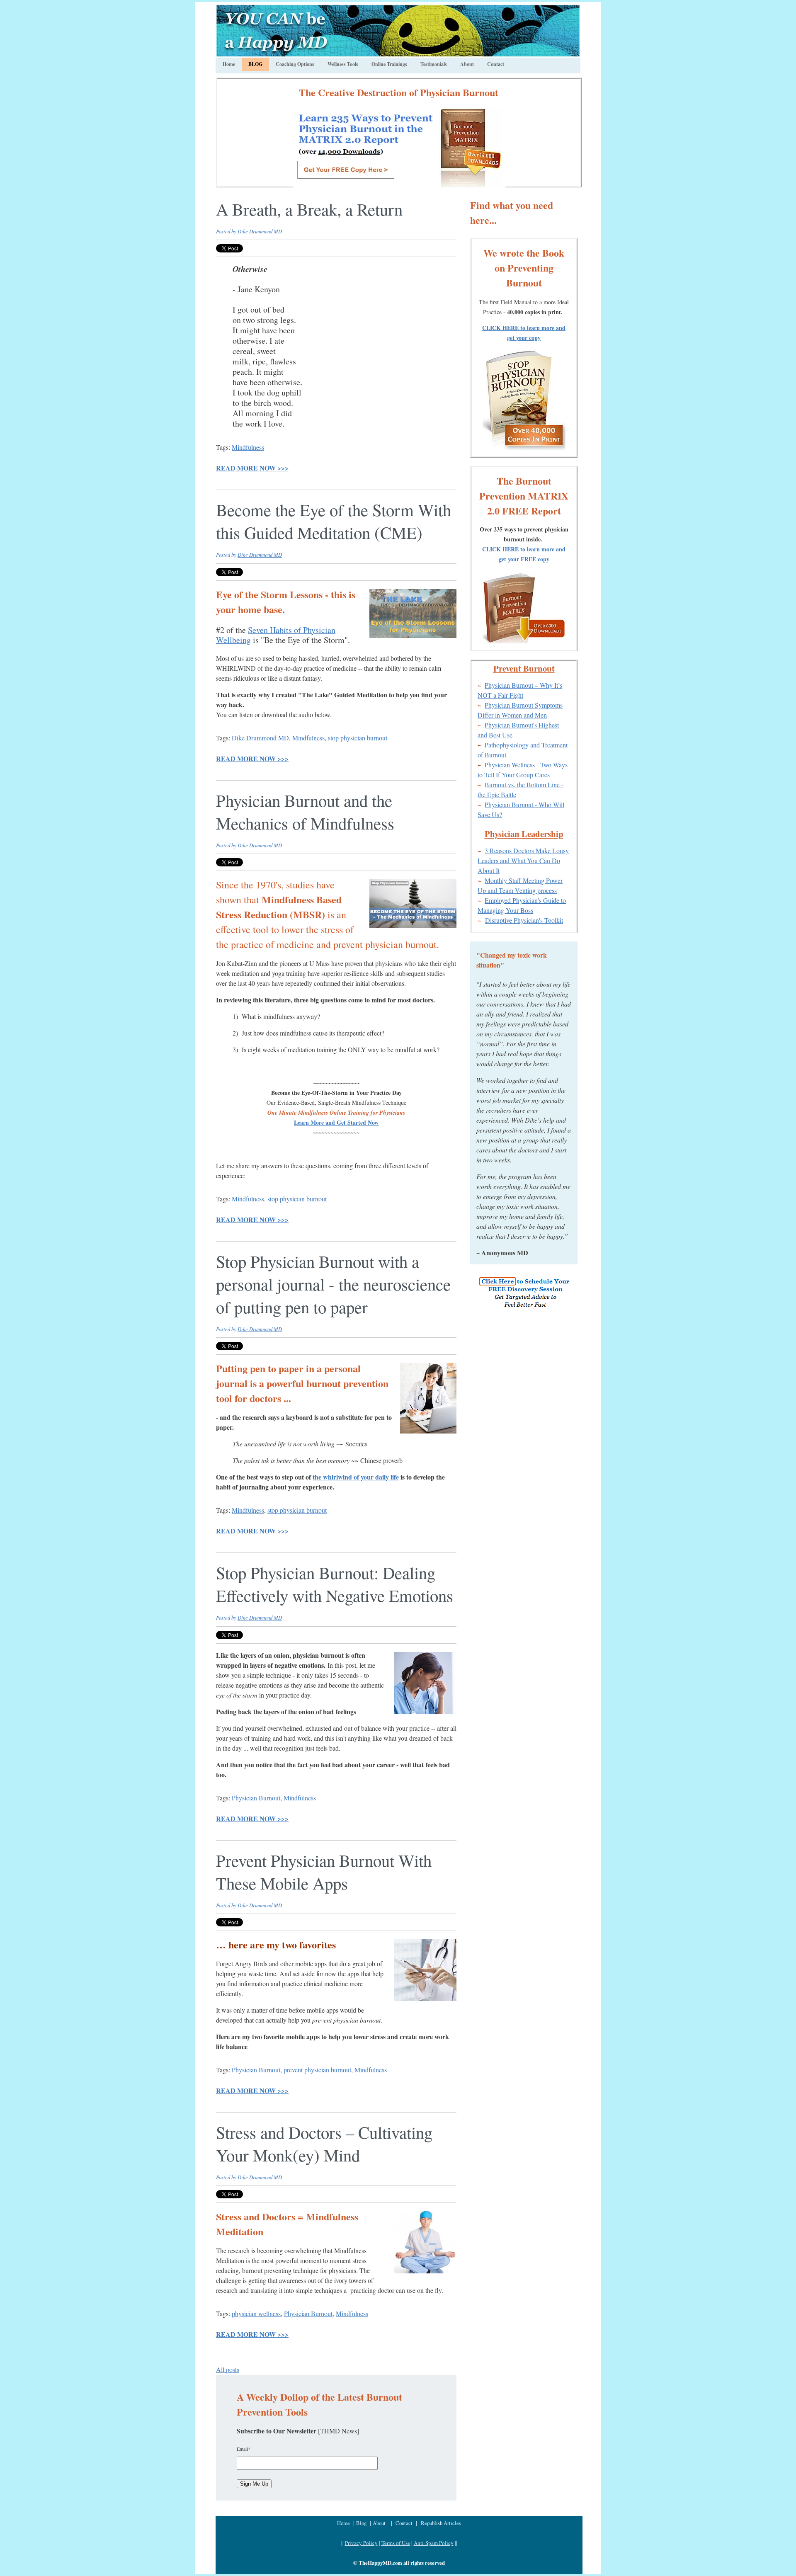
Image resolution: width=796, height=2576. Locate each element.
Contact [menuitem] (496, 64)
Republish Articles (441, 2523)
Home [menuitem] (229, 64)
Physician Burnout (256, 1798)
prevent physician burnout (317, 2070)
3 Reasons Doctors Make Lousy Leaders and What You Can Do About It (523, 860)
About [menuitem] (467, 64)
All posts (228, 2369)
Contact (404, 2523)
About (379, 2523)
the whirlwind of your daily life (356, 1477)
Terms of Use (396, 2543)
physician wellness (256, 2313)
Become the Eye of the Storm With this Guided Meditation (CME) (334, 521)
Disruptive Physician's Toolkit (524, 920)
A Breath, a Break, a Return (309, 209)
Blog (362, 2523)
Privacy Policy (361, 2543)
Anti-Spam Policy (434, 2543)
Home (344, 2523)
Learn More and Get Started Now (336, 1122)
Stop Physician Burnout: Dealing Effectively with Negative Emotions (335, 1584)
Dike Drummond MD (260, 231)
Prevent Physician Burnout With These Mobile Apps (324, 1871)
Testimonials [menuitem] (434, 64)
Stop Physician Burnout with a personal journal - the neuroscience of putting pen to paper (333, 1284)
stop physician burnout (358, 738)
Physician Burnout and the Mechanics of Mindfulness (305, 811)
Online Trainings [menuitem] (389, 64)
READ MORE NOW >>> (252, 468)
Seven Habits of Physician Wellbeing (276, 635)
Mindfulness (248, 447)
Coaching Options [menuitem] (295, 64)
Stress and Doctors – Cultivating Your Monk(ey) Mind (324, 2143)
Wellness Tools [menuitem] (343, 64)
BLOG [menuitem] (255, 64)
